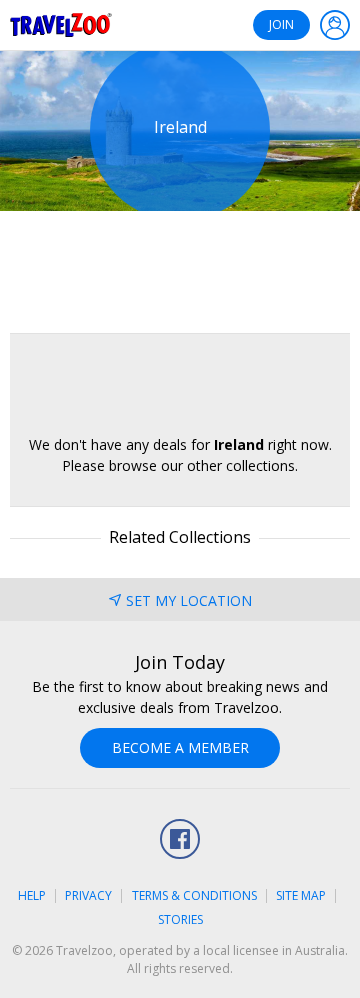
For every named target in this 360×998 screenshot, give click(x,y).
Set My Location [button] (189, 600)
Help (32, 895)
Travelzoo (61, 25)
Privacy (88, 895)
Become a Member (180, 747)
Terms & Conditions (194, 895)
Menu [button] (335, 25)
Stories (180, 919)
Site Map (301, 895)
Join (281, 24)
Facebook (180, 839)
